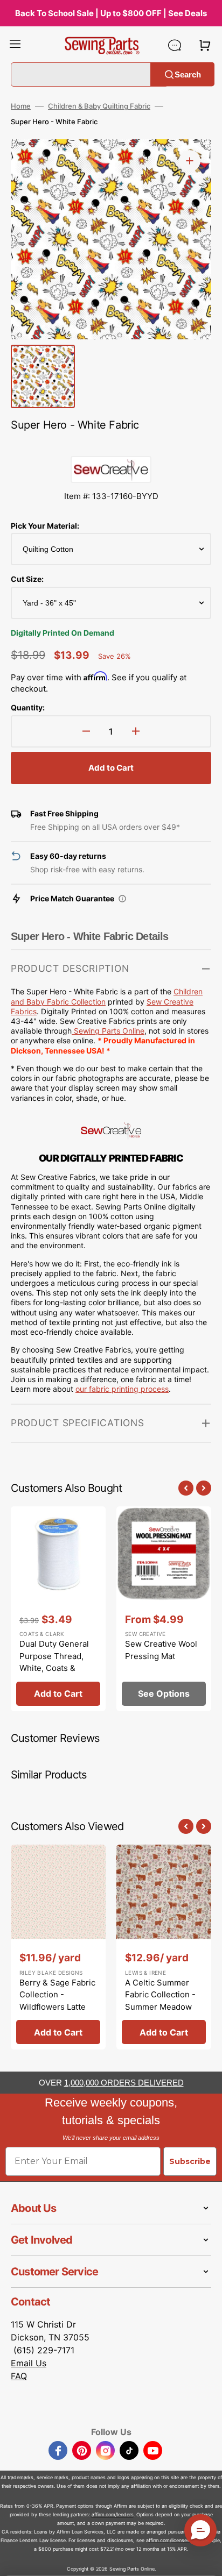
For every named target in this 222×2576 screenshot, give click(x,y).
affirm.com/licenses (168, 2540)
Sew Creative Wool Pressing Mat (161, 1650)
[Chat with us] (175, 45)
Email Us (29, 2363)
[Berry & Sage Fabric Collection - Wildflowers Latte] (58, 1947)
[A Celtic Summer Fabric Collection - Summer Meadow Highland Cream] (164, 1947)
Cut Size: (27, 579)
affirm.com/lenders (113, 2514)
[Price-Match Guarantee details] (122, 899)
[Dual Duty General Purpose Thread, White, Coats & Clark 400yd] (58, 1609)
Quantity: (28, 707)
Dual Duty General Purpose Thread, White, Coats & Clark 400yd (54, 1662)
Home (21, 106)
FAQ (19, 2376)
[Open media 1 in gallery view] (190, 161)
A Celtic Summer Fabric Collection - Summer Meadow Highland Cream (160, 2001)
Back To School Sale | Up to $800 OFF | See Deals (111, 13)
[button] (15, 45)
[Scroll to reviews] (111, 445)
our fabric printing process (122, 1389)
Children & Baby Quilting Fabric (99, 106)
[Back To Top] (206, 2560)
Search (188, 74)
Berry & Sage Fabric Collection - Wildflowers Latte (57, 1995)
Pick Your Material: (45, 526)
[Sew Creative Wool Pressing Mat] (164, 1609)
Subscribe (190, 2161)
